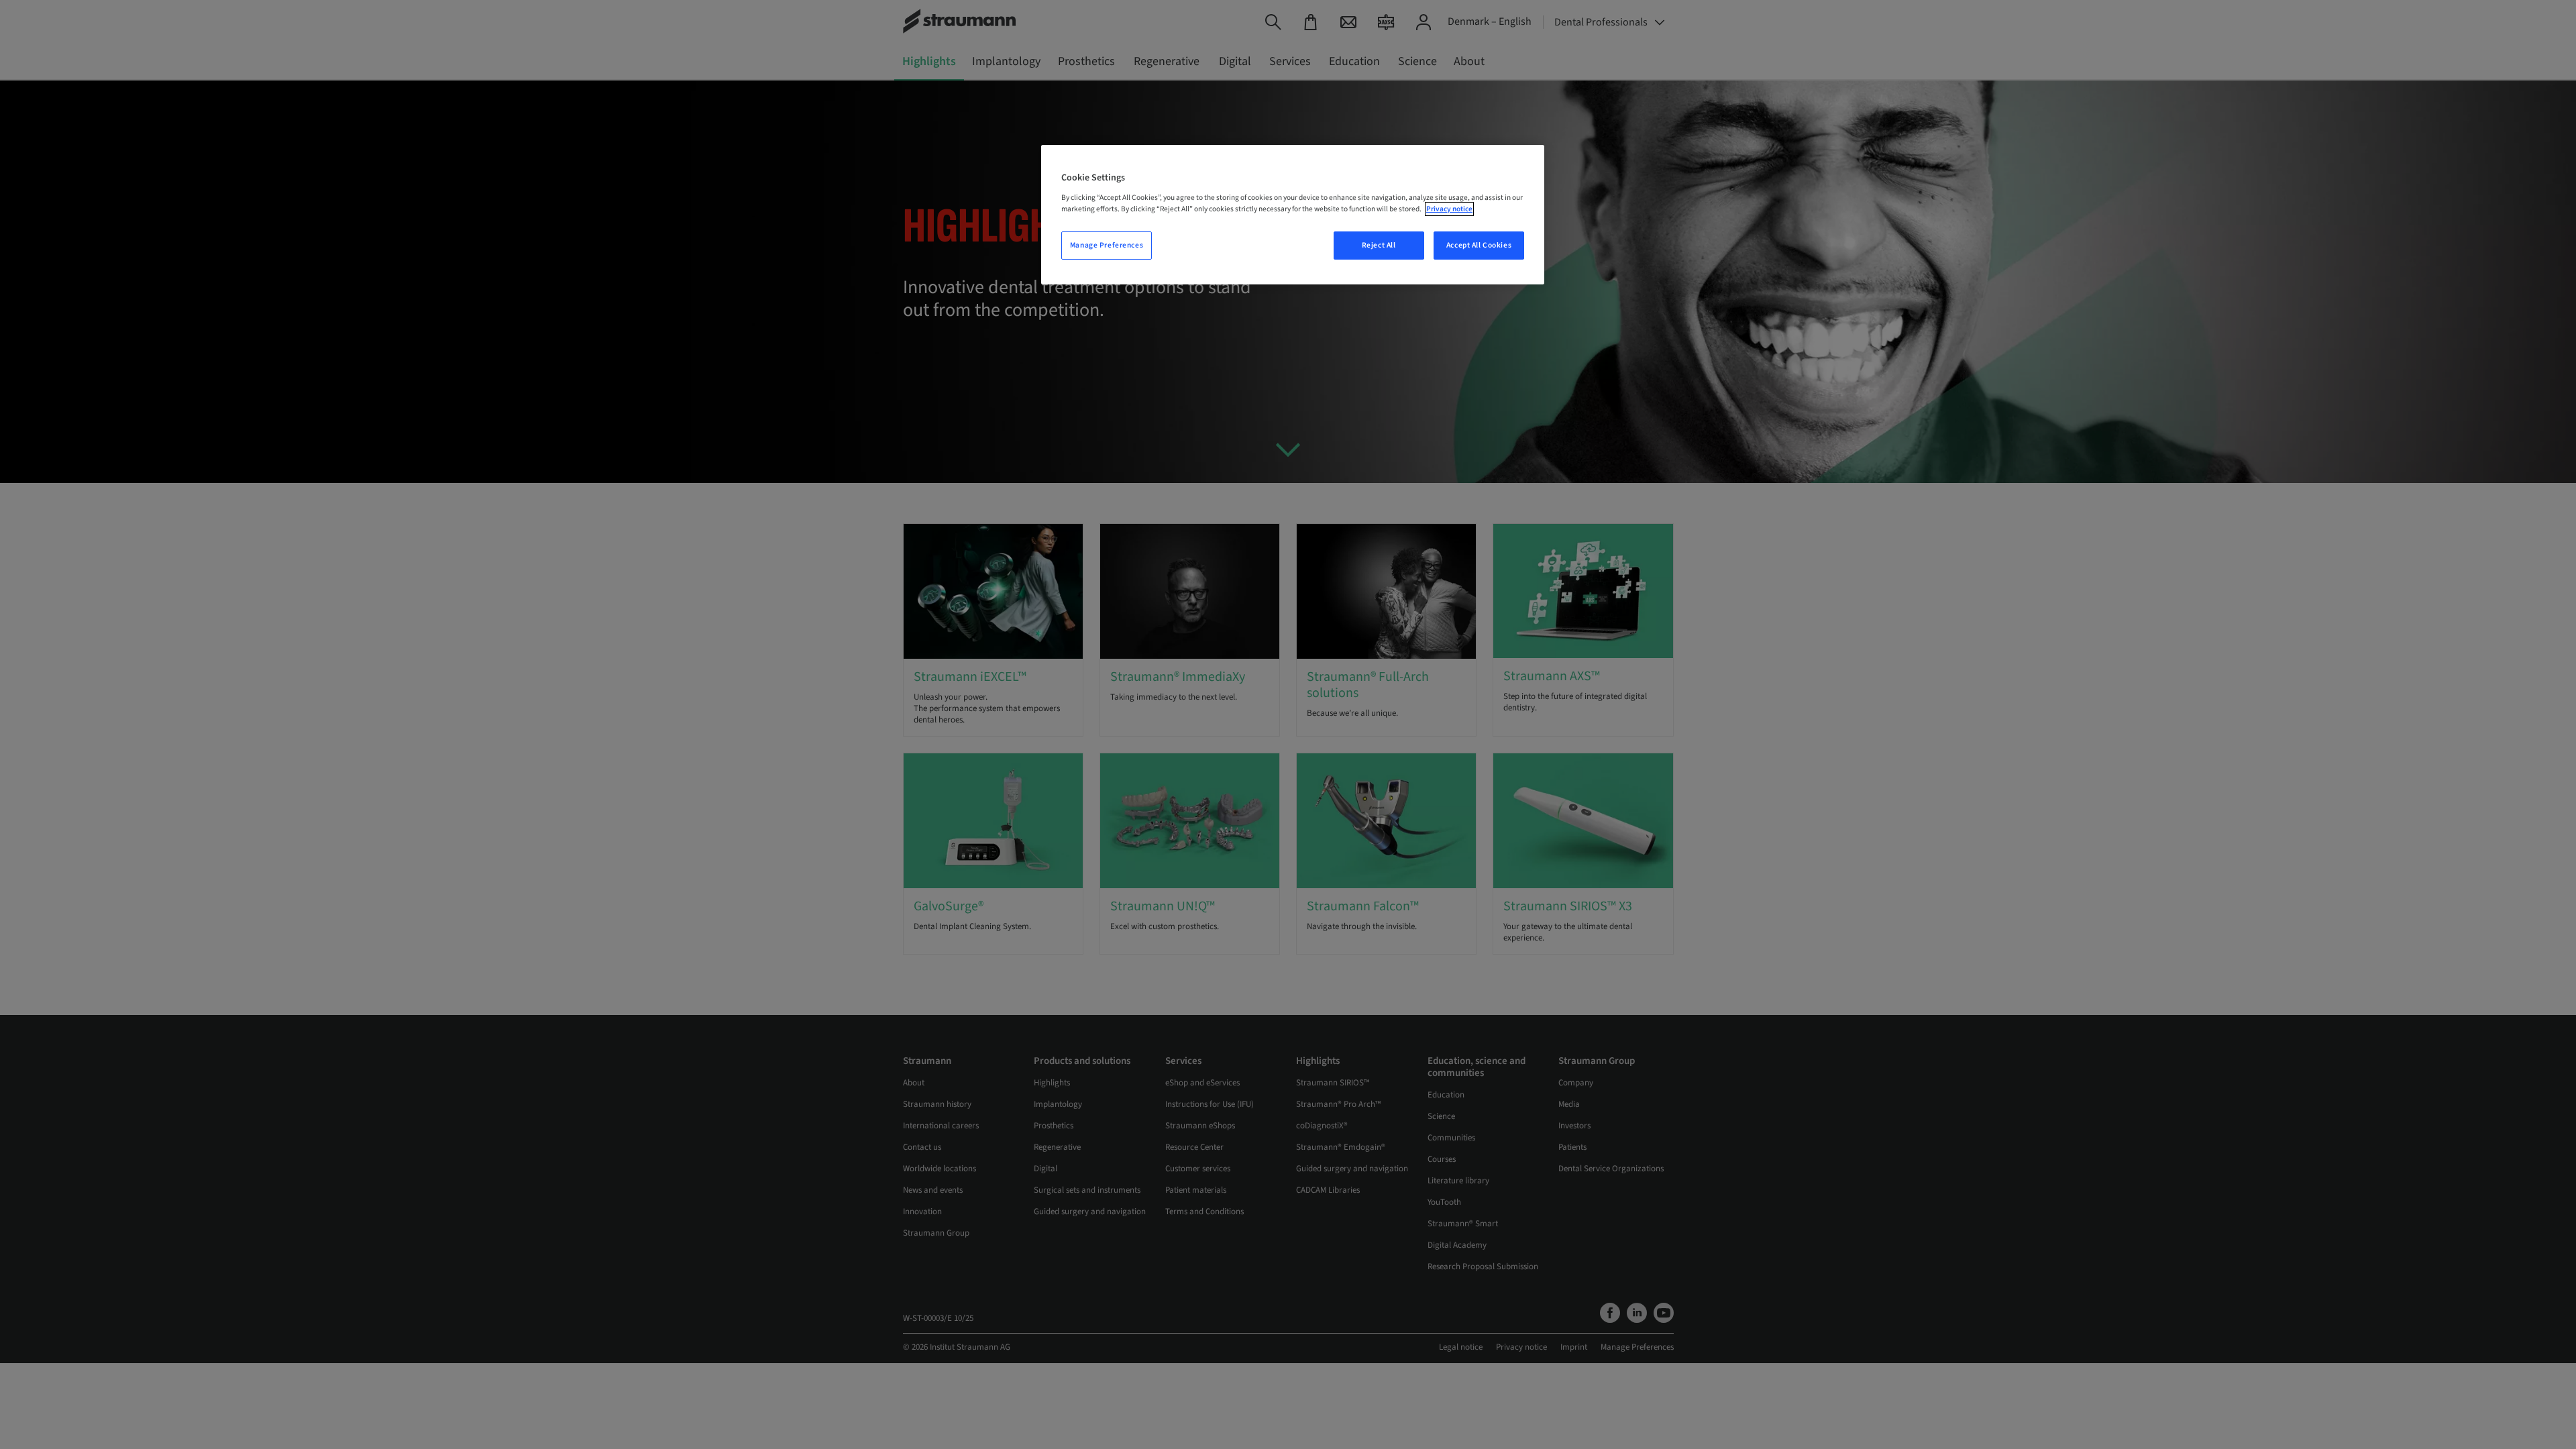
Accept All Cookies (1479, 245)
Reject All (1379, 245)
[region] (1293, 215)
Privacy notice (1449, 209)
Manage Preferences (1107, 245)
